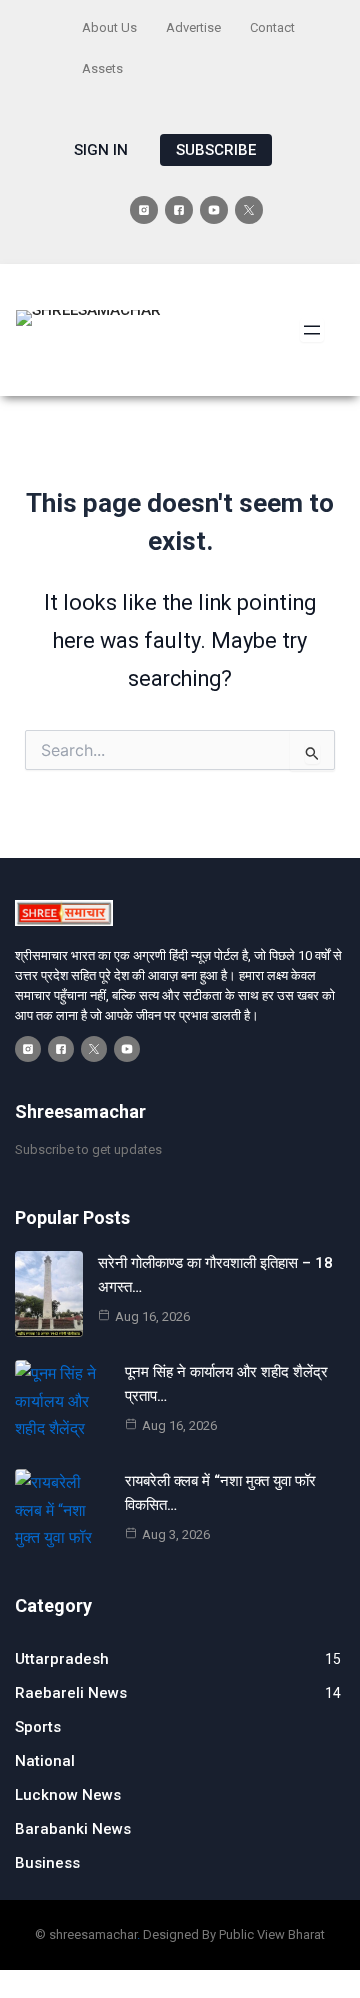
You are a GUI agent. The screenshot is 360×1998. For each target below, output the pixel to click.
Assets (102, 68)
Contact (272, 27)
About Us (109, 27)
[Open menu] (312, 330)
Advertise (193, 27)
